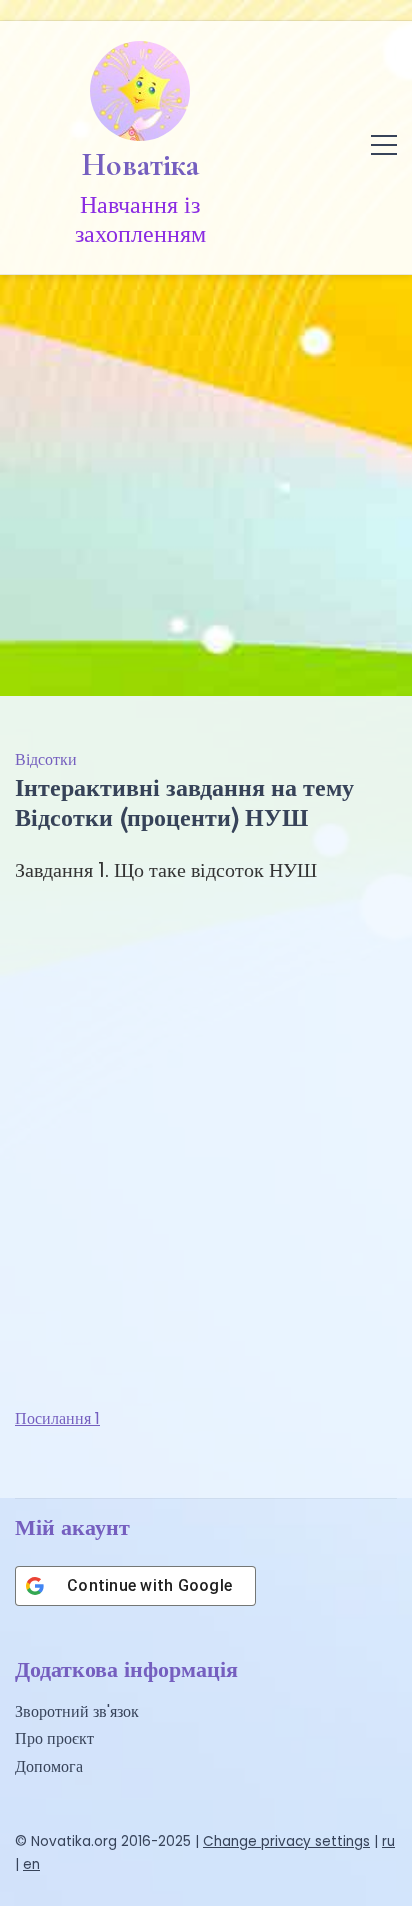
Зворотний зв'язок (77, 1711)
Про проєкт (54, 1738)
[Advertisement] (206, 480)
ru (388, 1841)
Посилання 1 (57, 1418)
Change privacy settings (286, 1841)
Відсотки (46, 759)
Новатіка (140, 165)
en (31, 1864)
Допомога (49, 1766)
